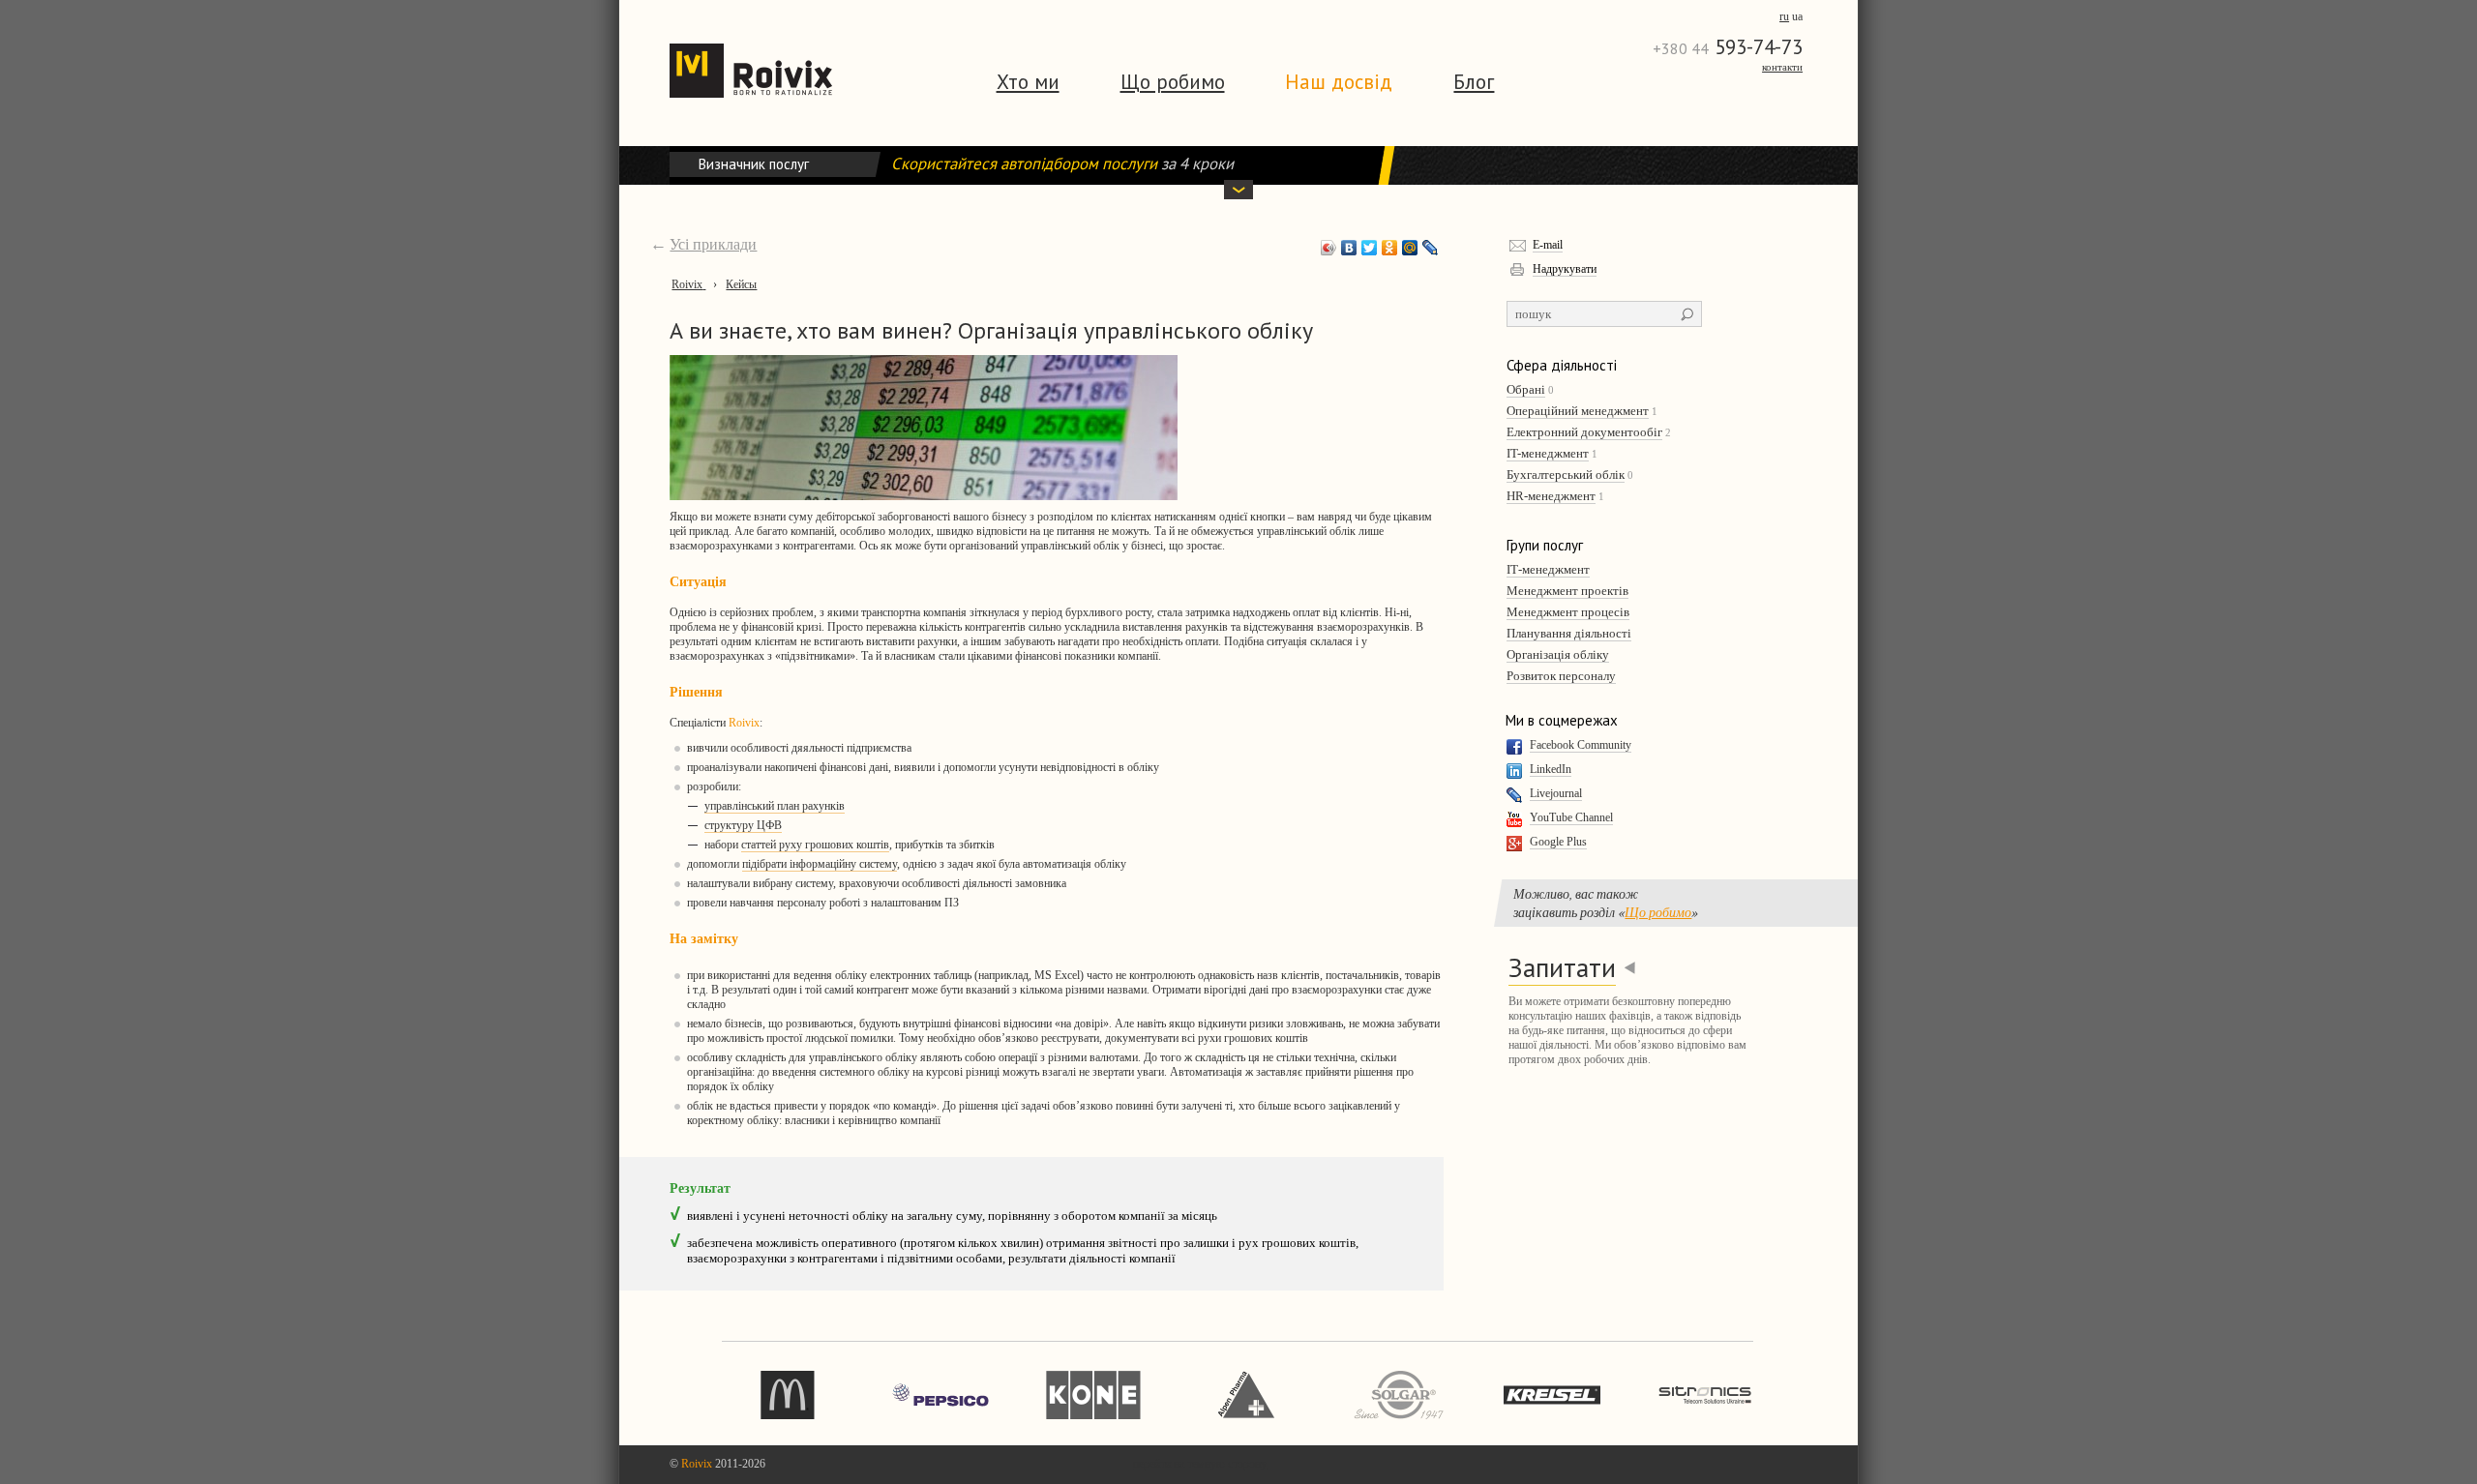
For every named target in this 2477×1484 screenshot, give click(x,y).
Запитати (1562, 967)
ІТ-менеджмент (1548, 569)
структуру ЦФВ (743, 825)
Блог (1474, 82)
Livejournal (1556, 793)
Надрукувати (1565, 269)
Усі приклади (713, 244)
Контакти (1782, 67)
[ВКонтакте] (1349, 248)
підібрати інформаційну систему (820, 864)
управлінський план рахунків (775, 806)
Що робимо (1173, 82)
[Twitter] (1370, 248)
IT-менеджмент (1548, 453)
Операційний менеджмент (1578, 411)
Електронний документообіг (1584, 432)
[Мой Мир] (1410, 248)
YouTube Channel (1571, 817)
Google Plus (1558, 842)
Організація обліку (1558, 654)
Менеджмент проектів (1567, 591)
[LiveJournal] (1431, 248)
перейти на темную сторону (1200, 1464)
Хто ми (1028, 82)
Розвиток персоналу (1561, 676)
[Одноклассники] (1390, 248)
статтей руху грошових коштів (815, 845)
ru (1784, 16)
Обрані (1526, 389)
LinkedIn (1551, 769)
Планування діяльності (1569, 633)
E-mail (1548, 245)
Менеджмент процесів (1568, 612)
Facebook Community (1581, 745)
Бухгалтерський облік (1566, 475)
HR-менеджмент (1551, 496)
